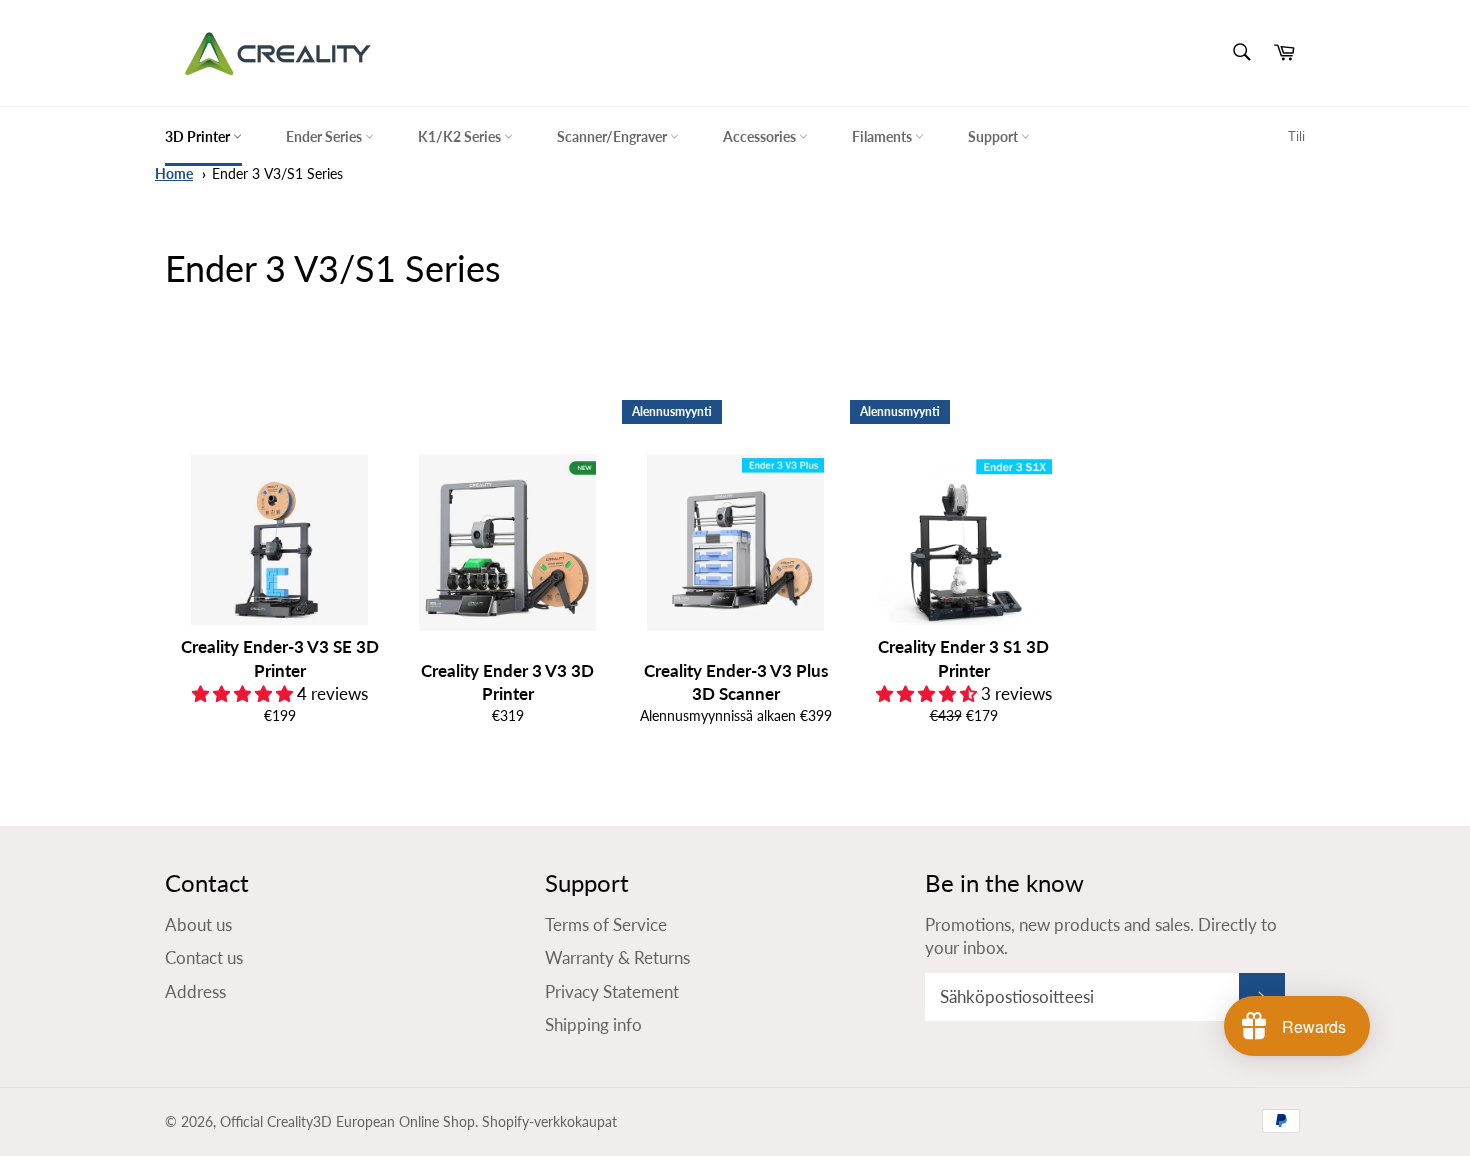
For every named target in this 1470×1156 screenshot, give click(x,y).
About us (198, 924)
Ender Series (325, 136)
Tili (1296, 136)
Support (994, 136)
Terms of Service (606, 924)
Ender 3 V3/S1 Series (277, 174)
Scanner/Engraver (613, 136)
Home (174, 174)
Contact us (204, 957)
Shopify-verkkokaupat (549, 1122)
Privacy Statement (612, 991)
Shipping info (593, 1024)
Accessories (761, 136)
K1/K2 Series (461, 136)
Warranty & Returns (617, 957)
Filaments (883, 136)
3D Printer (199, 136)
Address (195, 991)
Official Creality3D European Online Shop (347, 1122)
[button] (244, 693)
